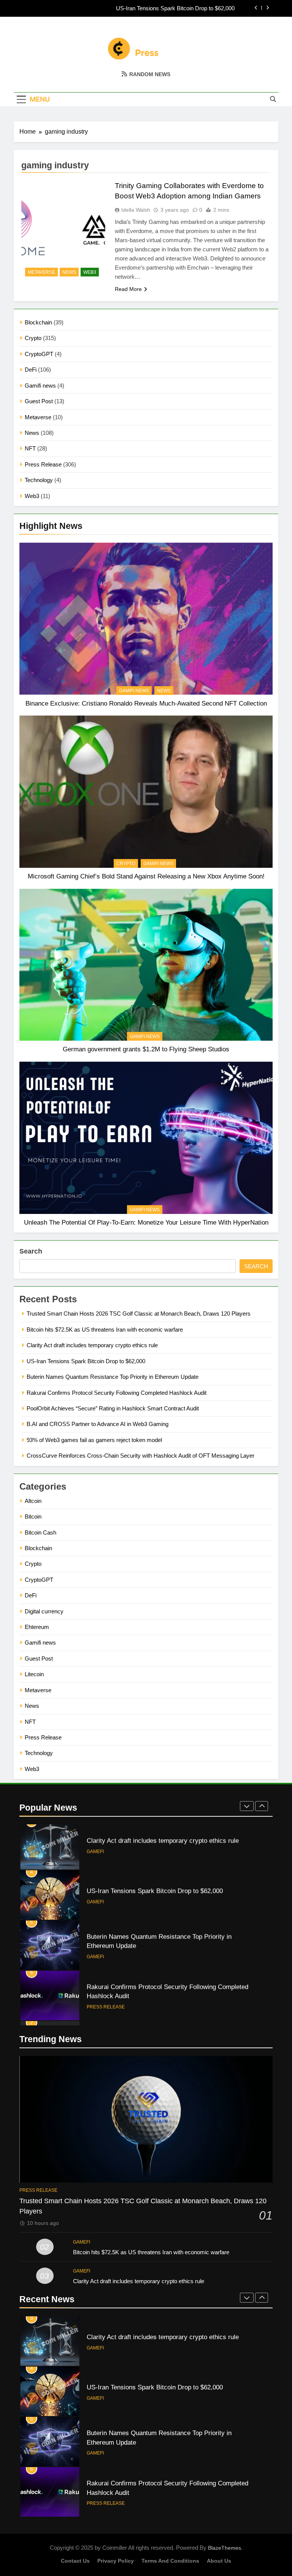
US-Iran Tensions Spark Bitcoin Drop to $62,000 (175, 8)
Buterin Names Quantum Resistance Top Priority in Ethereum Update (113, 1377)
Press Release (43, 464)
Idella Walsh (136, 210)
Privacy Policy (116, 2561)
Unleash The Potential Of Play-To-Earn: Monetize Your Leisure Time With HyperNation (146, 1222)
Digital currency (44, 1611)
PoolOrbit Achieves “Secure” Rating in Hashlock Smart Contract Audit (113, 1408)
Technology (39, 480)
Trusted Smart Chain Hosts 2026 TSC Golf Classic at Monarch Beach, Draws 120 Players (139, 1314)
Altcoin (33, 1501)
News (32, 433)
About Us (219, 2561)
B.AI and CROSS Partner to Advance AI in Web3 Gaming (98, 1424)
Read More (128, 289)
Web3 (32, 496)
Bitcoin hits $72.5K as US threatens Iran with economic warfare (105, 1330)
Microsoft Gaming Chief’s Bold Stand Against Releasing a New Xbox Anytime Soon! (146, 876)
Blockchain (38, 322)
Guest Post (39, 401)
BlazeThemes (225, 2548)
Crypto (33, 338)
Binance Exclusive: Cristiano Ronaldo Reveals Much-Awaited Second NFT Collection (146, 703)
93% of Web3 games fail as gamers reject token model (94, 1440)
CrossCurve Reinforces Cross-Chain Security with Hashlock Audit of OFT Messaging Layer (140, 1456)
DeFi (31, 370)
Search (31, 1251)
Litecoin (34, 1674)
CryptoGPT (39, 354)
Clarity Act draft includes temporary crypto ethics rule (92, 1345)
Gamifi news (40, 386)
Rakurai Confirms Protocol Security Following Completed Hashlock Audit (117, 1393)
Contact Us (75, 2561)
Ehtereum (37, 1627)
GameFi (95, 1856)
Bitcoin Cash (40, 1532)
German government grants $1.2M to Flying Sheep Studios (146, 1049)
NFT (30, 448)
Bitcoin (33, 1516)
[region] (99, 2521)
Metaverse (38, 417)
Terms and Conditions (170, 2561)
